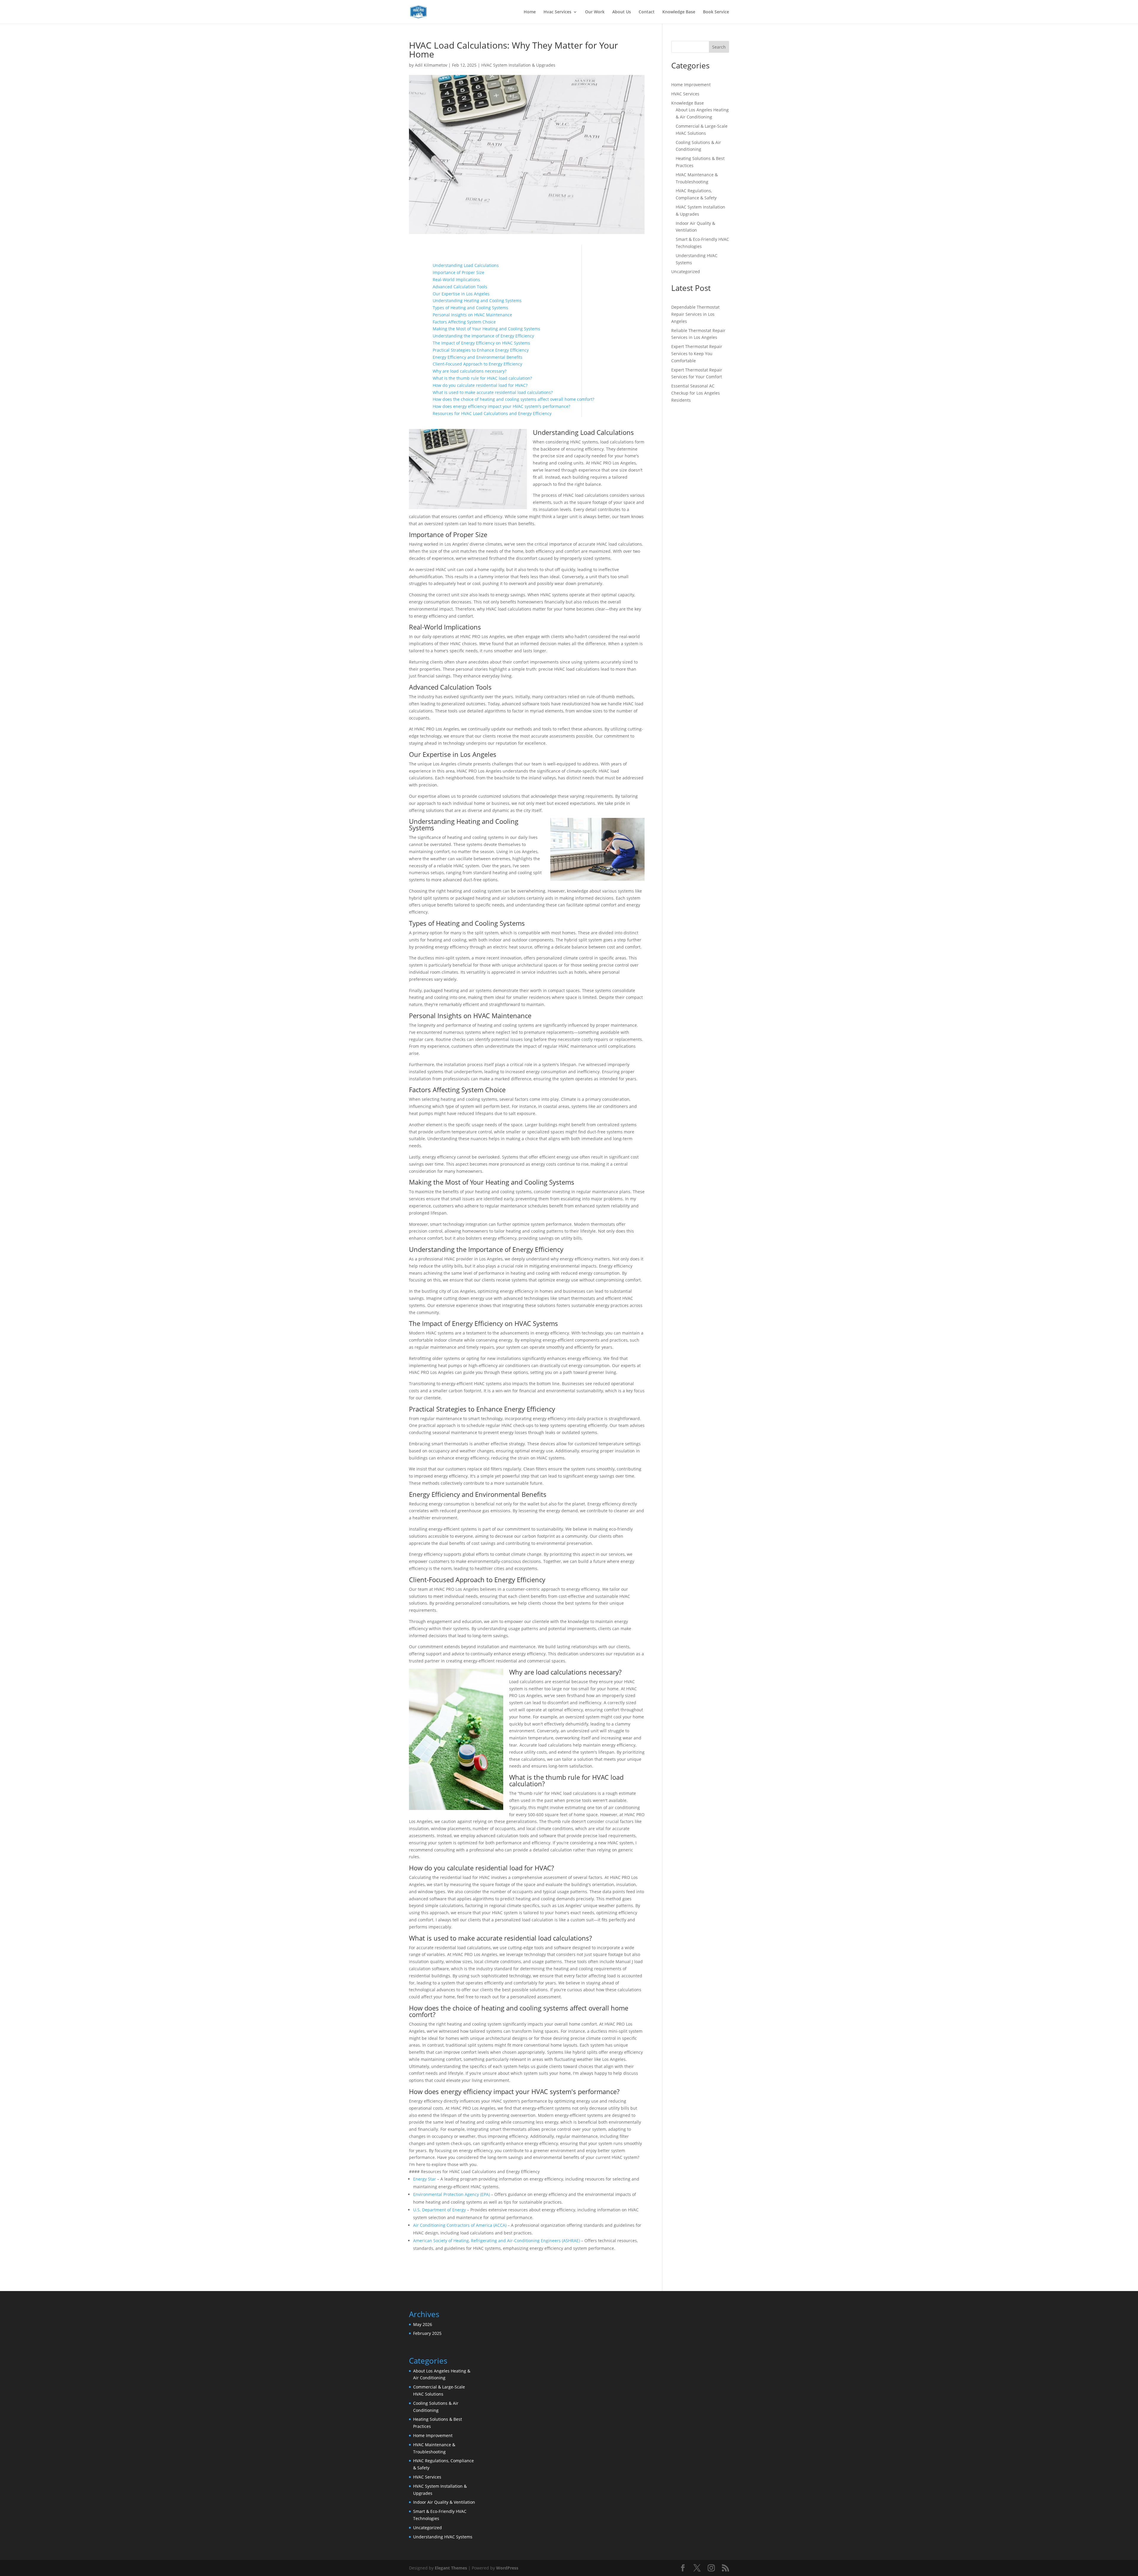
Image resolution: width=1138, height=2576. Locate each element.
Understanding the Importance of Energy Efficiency (483, 336)
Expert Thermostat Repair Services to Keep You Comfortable (697, 354)
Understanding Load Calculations (466, 265)
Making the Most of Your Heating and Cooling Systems (486, 329)
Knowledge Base (679, 12)
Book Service (716, 12)
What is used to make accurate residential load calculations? (493, 392)
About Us (622, 12)
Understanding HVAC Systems (443, 2537)
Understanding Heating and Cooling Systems (477, 301)
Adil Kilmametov (431, 65)
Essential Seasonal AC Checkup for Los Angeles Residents (696, 393)
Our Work (595, 12)
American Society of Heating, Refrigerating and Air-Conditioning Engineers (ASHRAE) (497, 2241)
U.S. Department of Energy (439, 2210)
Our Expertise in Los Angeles (461, 294)
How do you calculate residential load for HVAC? (480, 385)
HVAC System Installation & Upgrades (518, 65)
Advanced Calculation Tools (460, 287)
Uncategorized (686, 271)
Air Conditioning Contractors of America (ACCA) (460, 2225)
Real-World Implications (456, 279)
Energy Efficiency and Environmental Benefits (478, 357)
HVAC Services (685, 94)
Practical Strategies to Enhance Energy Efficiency (481, 350)
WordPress (507, 2568)
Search (719, 47)
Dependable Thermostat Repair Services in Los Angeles (695, 314)
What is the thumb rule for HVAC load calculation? (482, 378)
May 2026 (423, 2324)
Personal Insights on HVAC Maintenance (472, 315)
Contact (647, 12)
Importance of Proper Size (458, 272)
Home (530, 12)
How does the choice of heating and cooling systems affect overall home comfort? (513, 399)
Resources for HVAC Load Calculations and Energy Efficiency (492, 413)
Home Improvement (691, 85)
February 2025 (427, 2333)
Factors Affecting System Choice (464, 322)
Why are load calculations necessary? (470, 371)
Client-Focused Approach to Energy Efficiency (477, 364)
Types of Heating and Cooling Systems (470, 308)
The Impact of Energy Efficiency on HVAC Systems (481, 343)
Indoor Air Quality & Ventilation (444, 2502)
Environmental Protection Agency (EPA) (451, 2194)
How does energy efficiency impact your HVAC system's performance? (501, 406)
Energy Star (425, 2179)
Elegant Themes (451, 2568)
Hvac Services (557, 12)
